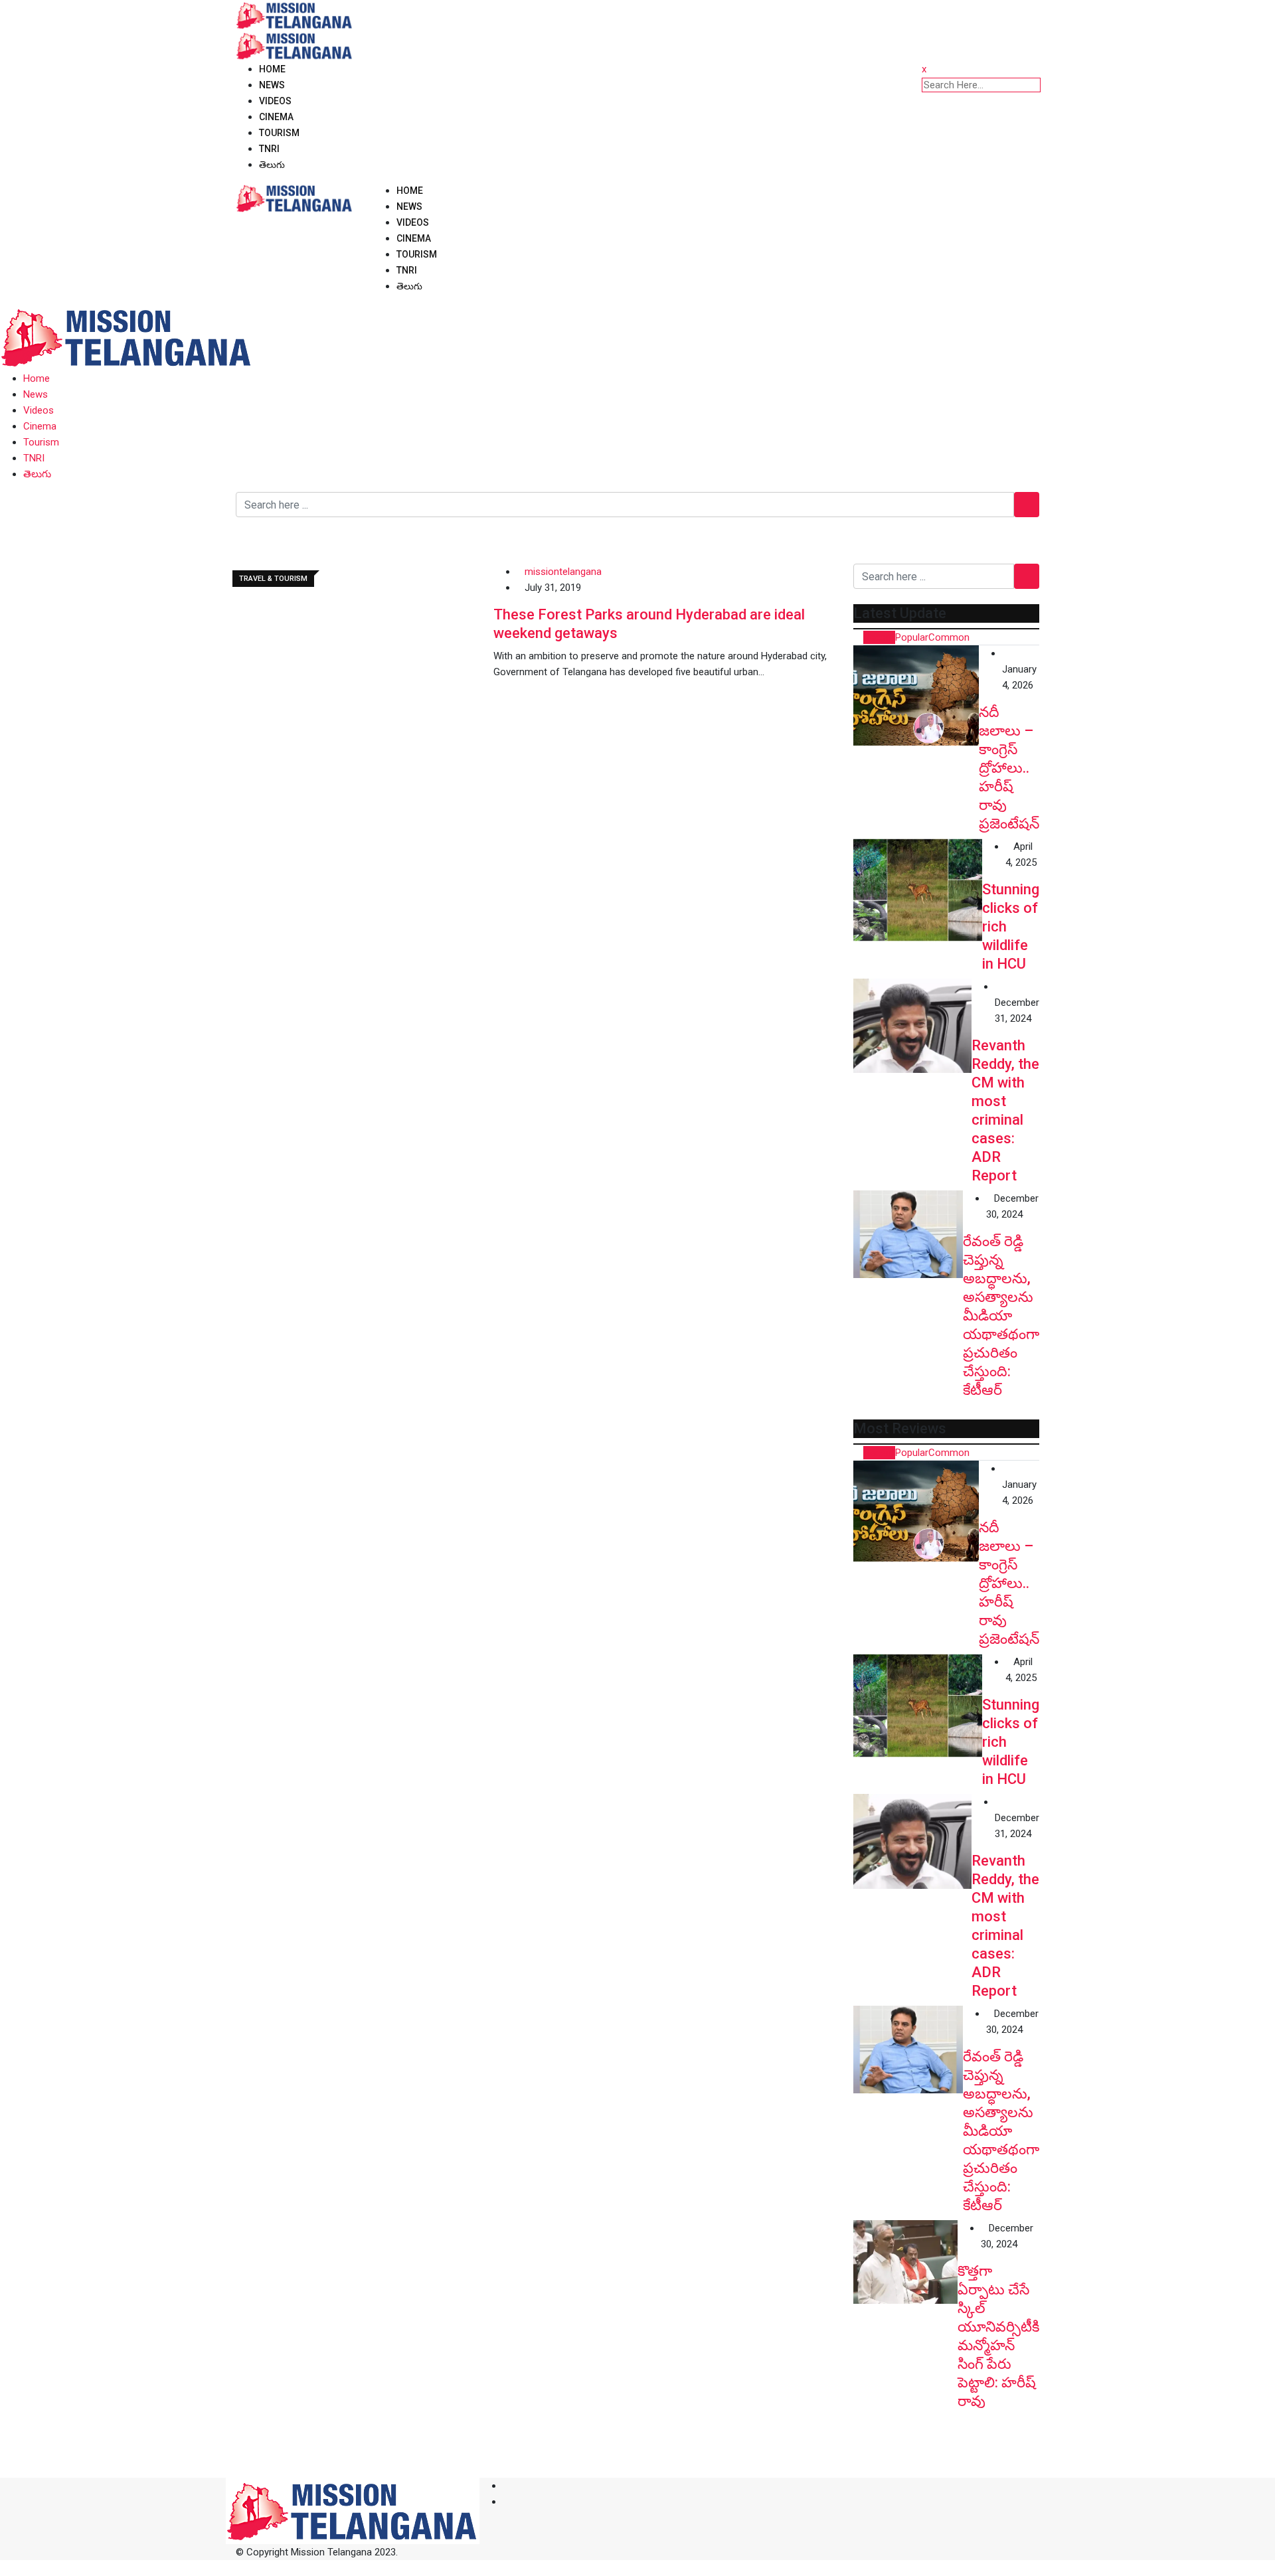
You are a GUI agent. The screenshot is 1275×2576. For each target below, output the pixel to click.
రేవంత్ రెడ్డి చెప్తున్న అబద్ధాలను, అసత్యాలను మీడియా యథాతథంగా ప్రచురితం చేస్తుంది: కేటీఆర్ (1001, 1316)
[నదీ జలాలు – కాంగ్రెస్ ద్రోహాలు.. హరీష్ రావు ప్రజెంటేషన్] (916, 695)
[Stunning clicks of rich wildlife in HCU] (918, 890)
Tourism (279, 133)
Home (272, 69)
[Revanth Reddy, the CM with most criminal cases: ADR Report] (912, 1026)
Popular (912, 637)
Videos (275, 101)
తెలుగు (272, 165)
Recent (879, 637)
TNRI (269, 149)
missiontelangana (563, 572)
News (272, 85)
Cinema (276, 117)
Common (949, 637)
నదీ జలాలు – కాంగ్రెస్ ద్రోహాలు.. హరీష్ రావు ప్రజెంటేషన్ (1009, 768)
